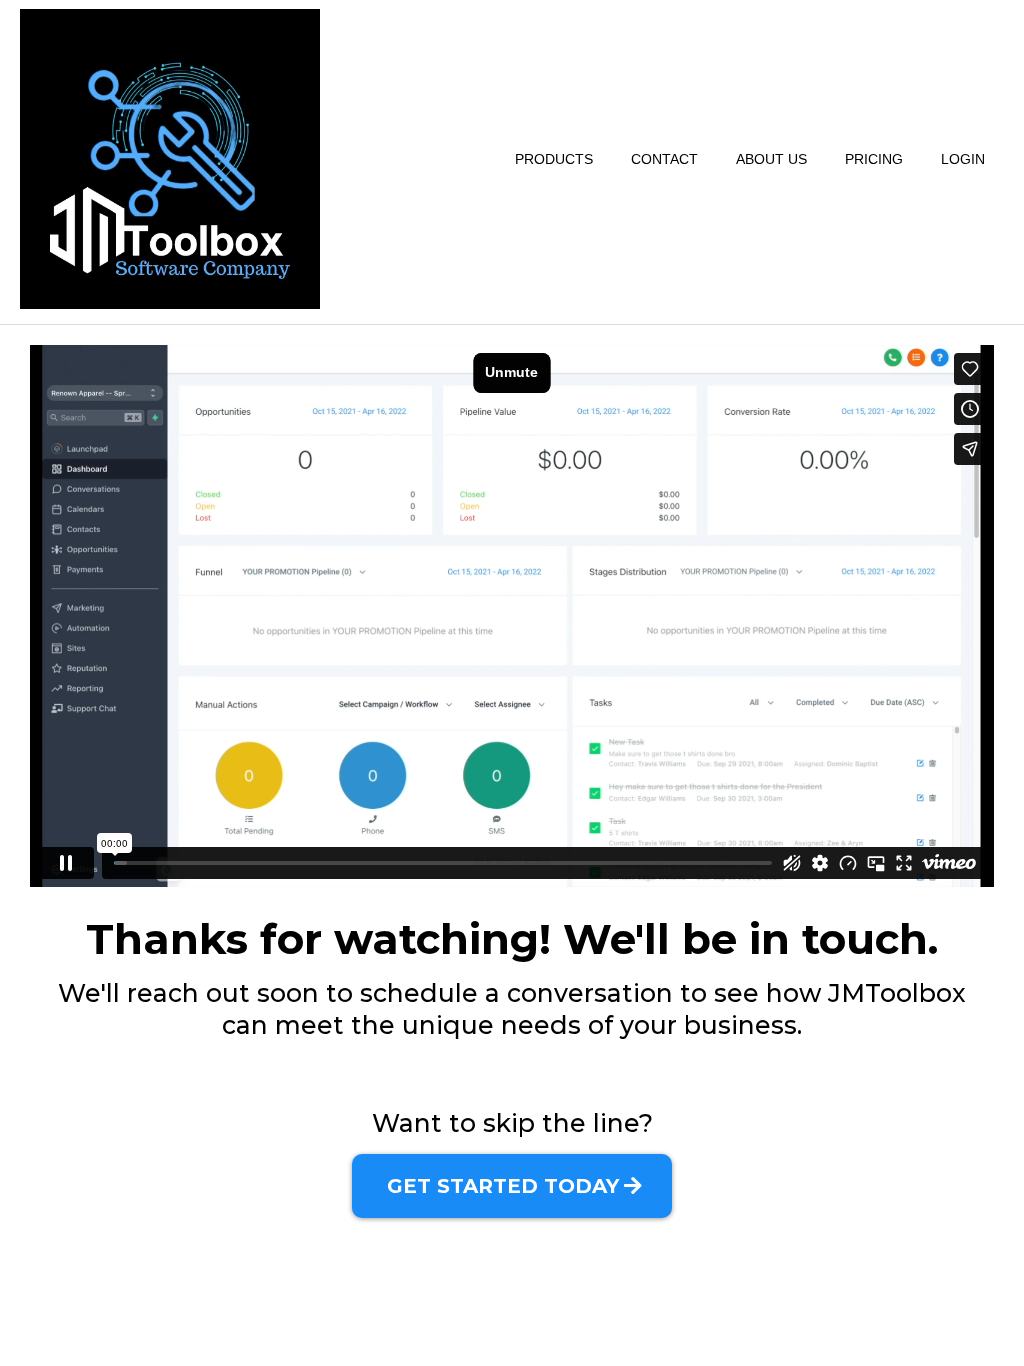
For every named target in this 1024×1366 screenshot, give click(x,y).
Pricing (874, 159)
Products (554, 159)
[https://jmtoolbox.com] (170, 159)
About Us (771, 159)
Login (963, 159)
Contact (664, 159)
